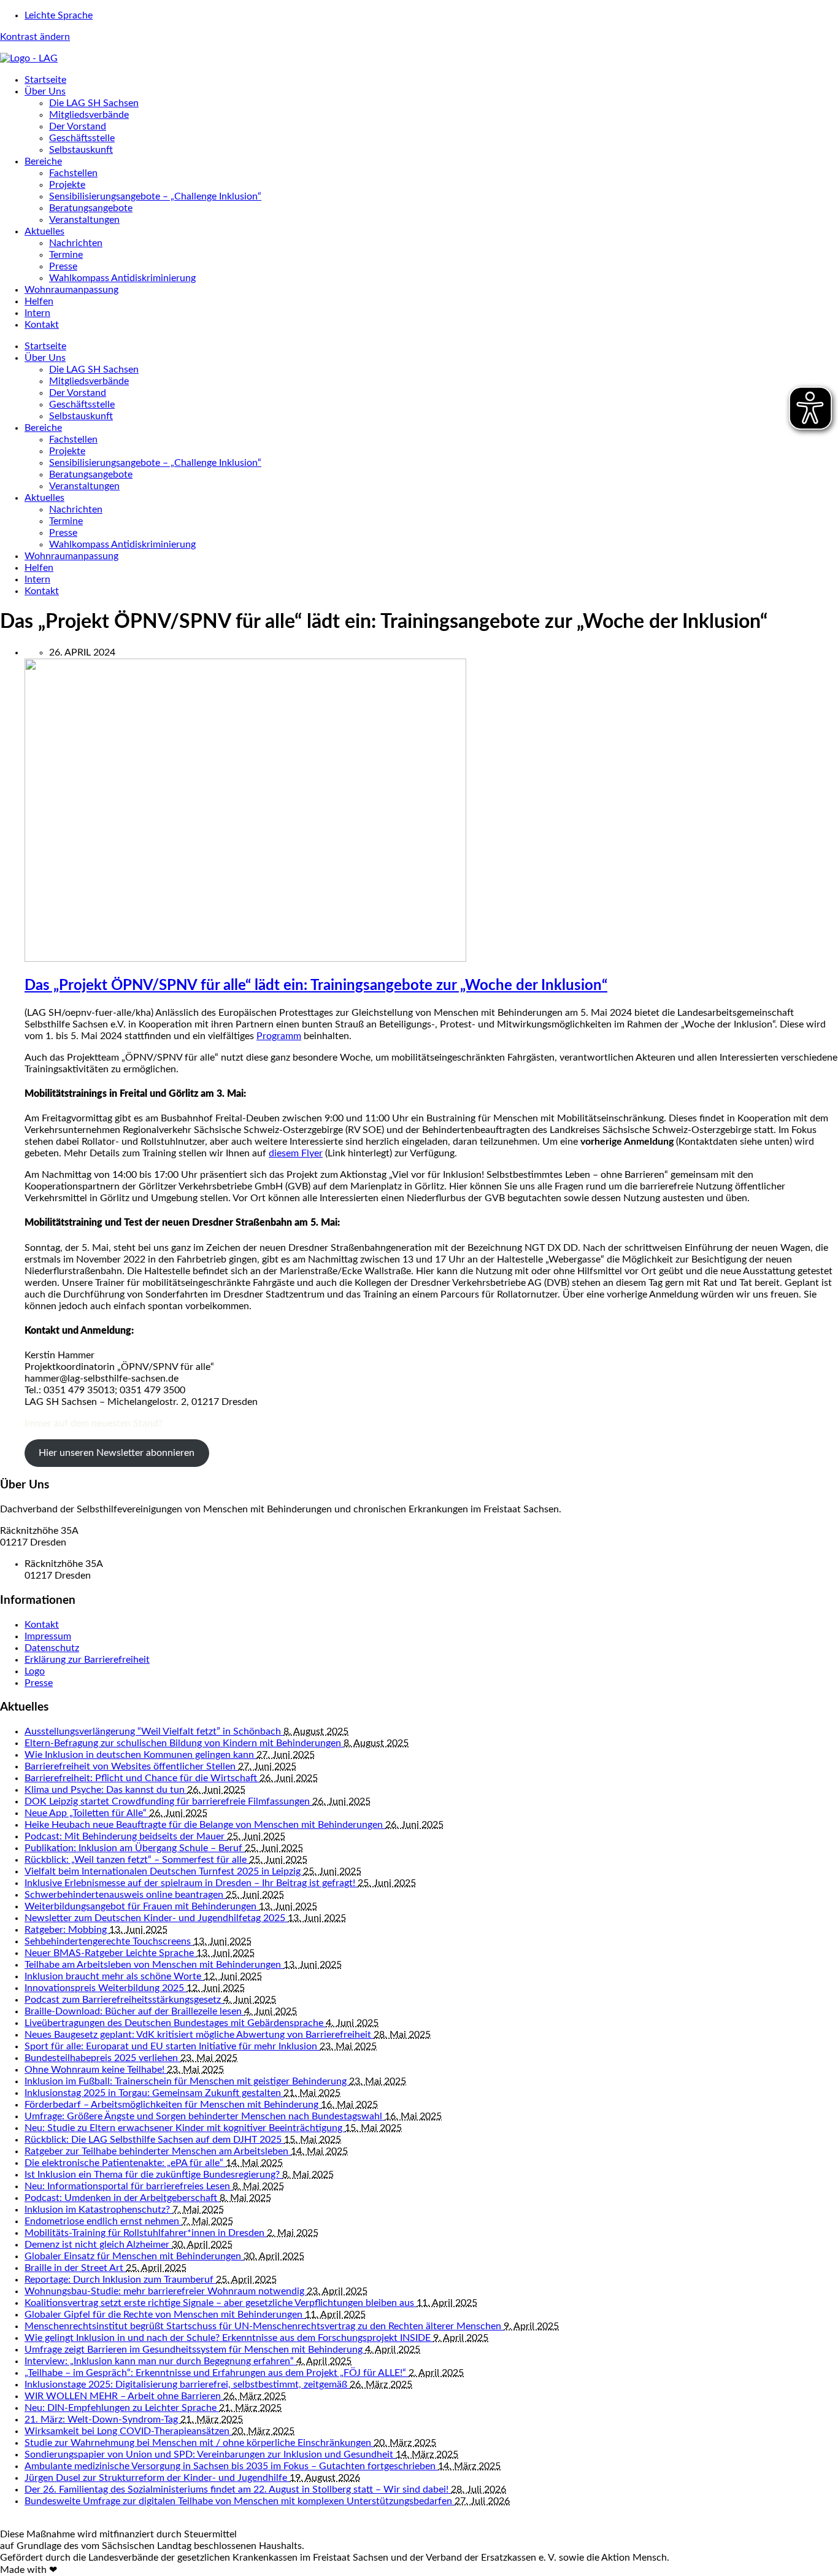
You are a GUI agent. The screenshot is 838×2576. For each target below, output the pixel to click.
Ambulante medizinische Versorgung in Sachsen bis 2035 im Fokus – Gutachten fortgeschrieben (231, 2466)
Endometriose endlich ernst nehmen (103, 2221)
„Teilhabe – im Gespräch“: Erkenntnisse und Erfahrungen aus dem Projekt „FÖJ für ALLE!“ (217, 2373)
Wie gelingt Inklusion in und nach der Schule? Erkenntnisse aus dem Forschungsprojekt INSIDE (229, 2338)
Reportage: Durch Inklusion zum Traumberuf (120, 2280)
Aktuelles (44, 231)
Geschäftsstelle (82, 138)
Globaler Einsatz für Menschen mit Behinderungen (134, 2256)
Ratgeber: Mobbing (67, 1930)
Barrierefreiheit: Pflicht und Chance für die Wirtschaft (142, 1778)
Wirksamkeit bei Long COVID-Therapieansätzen (128, 2431)
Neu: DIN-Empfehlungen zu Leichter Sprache (122, 2408)
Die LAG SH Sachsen (94, 103)
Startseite (45, 80)
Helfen (39, 301)
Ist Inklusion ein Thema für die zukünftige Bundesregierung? (153, 2175)
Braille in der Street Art (75, 2268)
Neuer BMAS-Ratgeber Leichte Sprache (110, 1953)
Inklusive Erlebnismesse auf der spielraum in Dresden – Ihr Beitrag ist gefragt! (191, 1883)
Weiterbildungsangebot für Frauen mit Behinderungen (142, 1906)
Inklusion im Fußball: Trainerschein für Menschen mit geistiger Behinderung (187, 2081)
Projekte (67, 185)
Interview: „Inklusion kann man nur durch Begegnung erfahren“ (160, 2361)
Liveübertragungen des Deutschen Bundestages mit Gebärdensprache (175, 2023)
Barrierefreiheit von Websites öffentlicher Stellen (131, 1766)
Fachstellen (73, 173)
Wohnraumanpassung (71, 290)
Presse (63, 266)
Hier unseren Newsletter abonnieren (117, 1453)
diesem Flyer (296, 1153)
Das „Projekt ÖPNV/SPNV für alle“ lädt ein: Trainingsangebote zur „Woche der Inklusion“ (316, 986)
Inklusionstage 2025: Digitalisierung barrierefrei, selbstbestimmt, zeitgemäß (187, 2385)
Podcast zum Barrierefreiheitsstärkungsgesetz (124, 2000)
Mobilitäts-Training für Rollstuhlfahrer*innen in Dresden (146, 2233)
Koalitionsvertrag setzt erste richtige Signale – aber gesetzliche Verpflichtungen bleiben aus (221, 2303)
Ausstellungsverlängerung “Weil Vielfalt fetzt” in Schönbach (154, 1731)
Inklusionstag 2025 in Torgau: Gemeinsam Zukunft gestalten (154, 2093)
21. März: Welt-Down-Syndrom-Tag (102, 2419)
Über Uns (45, 91)
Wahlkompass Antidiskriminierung (122, 278)
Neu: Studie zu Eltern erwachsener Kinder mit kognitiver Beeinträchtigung (185, 2128)
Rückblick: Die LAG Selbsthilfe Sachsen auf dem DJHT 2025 (154, 2140)
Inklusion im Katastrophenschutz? (98, 2210)
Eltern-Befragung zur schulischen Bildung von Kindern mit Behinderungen (184, 1743)
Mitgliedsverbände (89, 115)
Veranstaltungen (84, 220)
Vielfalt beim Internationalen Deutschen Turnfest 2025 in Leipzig (164, 1871)
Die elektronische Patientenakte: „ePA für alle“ (125, 2163)
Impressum (48, 1636)
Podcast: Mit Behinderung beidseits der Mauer (126, 1836)
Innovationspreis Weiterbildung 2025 (106, 1988)
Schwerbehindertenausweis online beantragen (125, 1895)
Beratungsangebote (91, 208)
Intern (37, 313)
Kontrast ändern (35, 37)
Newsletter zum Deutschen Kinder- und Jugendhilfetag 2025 (156, 1918)
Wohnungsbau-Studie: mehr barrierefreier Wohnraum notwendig (166, 2291)
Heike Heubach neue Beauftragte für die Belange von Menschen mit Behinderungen (205, 1825)
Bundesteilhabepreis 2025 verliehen (102, 2058)
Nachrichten (76, 243)
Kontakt (42, 325)
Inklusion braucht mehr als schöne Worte (114, 1976)
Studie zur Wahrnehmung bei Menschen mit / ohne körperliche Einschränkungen (199, 2443)
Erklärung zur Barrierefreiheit (87, 1660)
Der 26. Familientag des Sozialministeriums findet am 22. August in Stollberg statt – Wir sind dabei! (238, 2489)
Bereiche (43, 161)
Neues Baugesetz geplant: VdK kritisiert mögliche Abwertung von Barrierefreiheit (199, 2035)
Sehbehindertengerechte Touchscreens (109, 1941)
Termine (66, 255)
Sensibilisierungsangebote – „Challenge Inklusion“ (155, 196)
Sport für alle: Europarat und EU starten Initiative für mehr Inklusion (172, 2046)
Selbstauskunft (81, 150)
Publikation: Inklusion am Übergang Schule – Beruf (135, 1848)
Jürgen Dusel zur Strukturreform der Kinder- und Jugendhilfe (157, 2478)
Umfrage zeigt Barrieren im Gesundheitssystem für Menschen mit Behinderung (195, 2350)
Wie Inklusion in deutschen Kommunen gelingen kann (140, 1755)
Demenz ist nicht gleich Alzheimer (98, 2245)
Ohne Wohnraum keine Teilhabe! (96, 2070)
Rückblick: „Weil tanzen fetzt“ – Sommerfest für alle (137, 1860)
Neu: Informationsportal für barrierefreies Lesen (129, 2186)
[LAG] (29, 58)
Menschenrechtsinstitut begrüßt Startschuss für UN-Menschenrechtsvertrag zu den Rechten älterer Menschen (264, 2326)
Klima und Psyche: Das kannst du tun (106, 1790)
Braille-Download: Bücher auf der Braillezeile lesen (134, 2011)
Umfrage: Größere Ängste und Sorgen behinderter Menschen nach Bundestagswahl (205, 2116)
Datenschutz (52, 1648)
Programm (279, 1036)
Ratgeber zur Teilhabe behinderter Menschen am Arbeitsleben (158, 2151)
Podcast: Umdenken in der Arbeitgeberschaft (122, 2198)
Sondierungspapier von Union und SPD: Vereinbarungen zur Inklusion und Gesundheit (210, 2454)
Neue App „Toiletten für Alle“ (87, 1813)
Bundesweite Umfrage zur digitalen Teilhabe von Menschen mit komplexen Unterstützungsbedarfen (240, 2501)
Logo (35, 1671)
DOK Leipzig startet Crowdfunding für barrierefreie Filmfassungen (168, 1801)
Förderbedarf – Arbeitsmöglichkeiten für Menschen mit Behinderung (173, 2105)
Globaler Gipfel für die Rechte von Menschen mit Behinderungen (165, 2315)
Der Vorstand (78, 126)
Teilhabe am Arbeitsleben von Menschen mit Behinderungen (154, 1965)
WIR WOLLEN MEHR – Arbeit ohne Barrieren (124, 2396)
